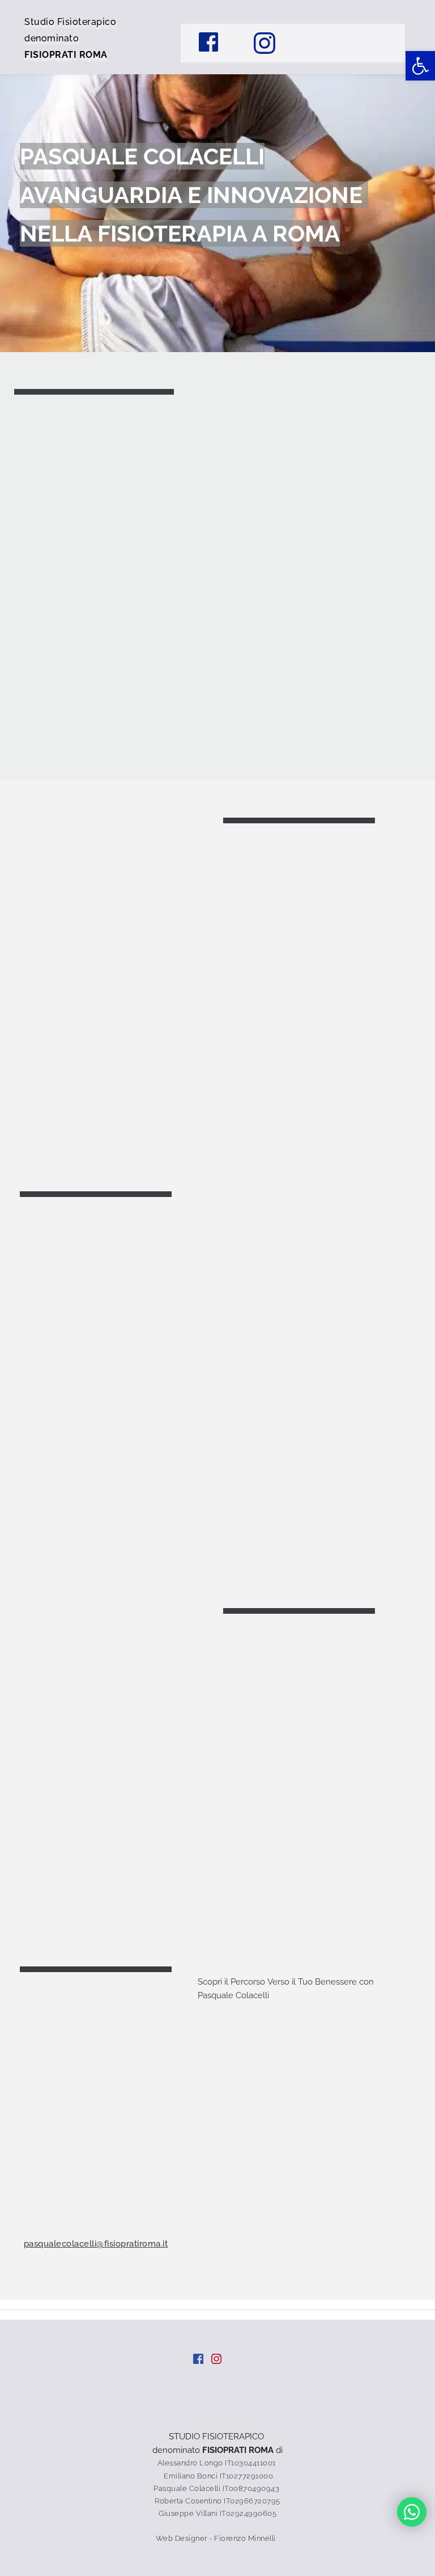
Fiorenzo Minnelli (246, 2538)
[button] (420, 66)
